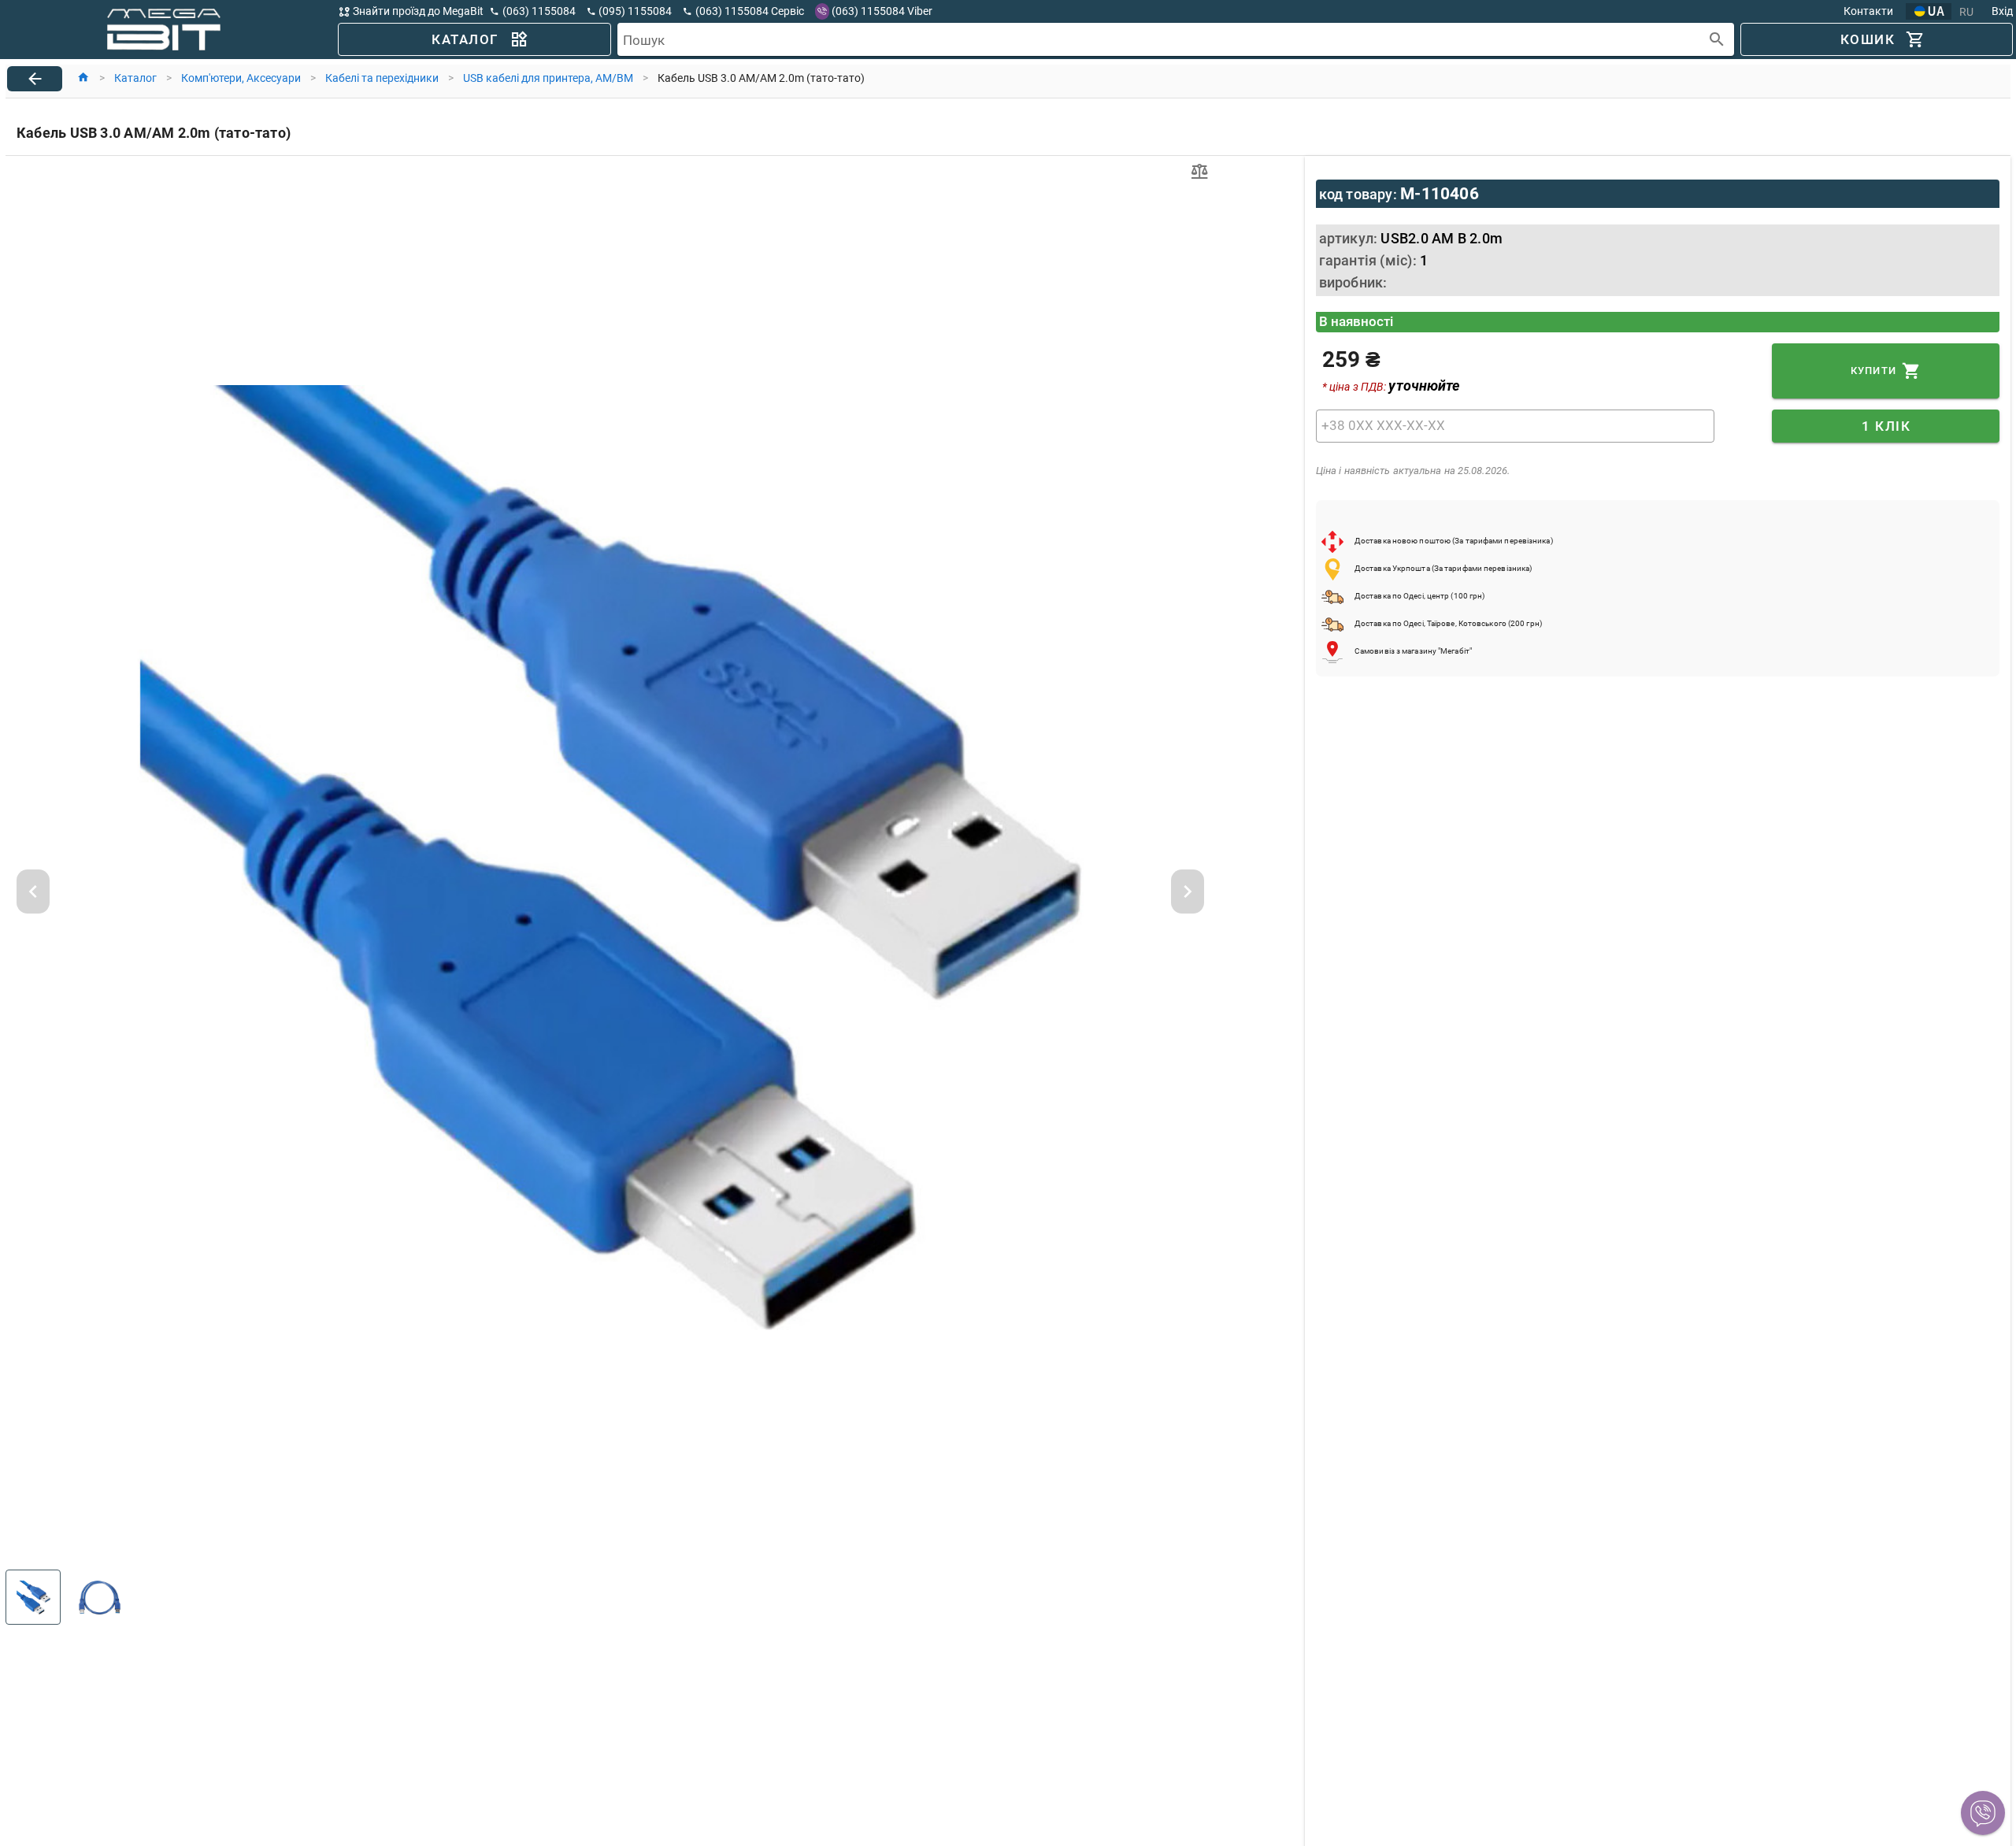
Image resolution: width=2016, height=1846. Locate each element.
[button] (1983, 1813)
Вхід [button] (2002, 11)
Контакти (1868, 11)
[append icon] (1717, 40)
